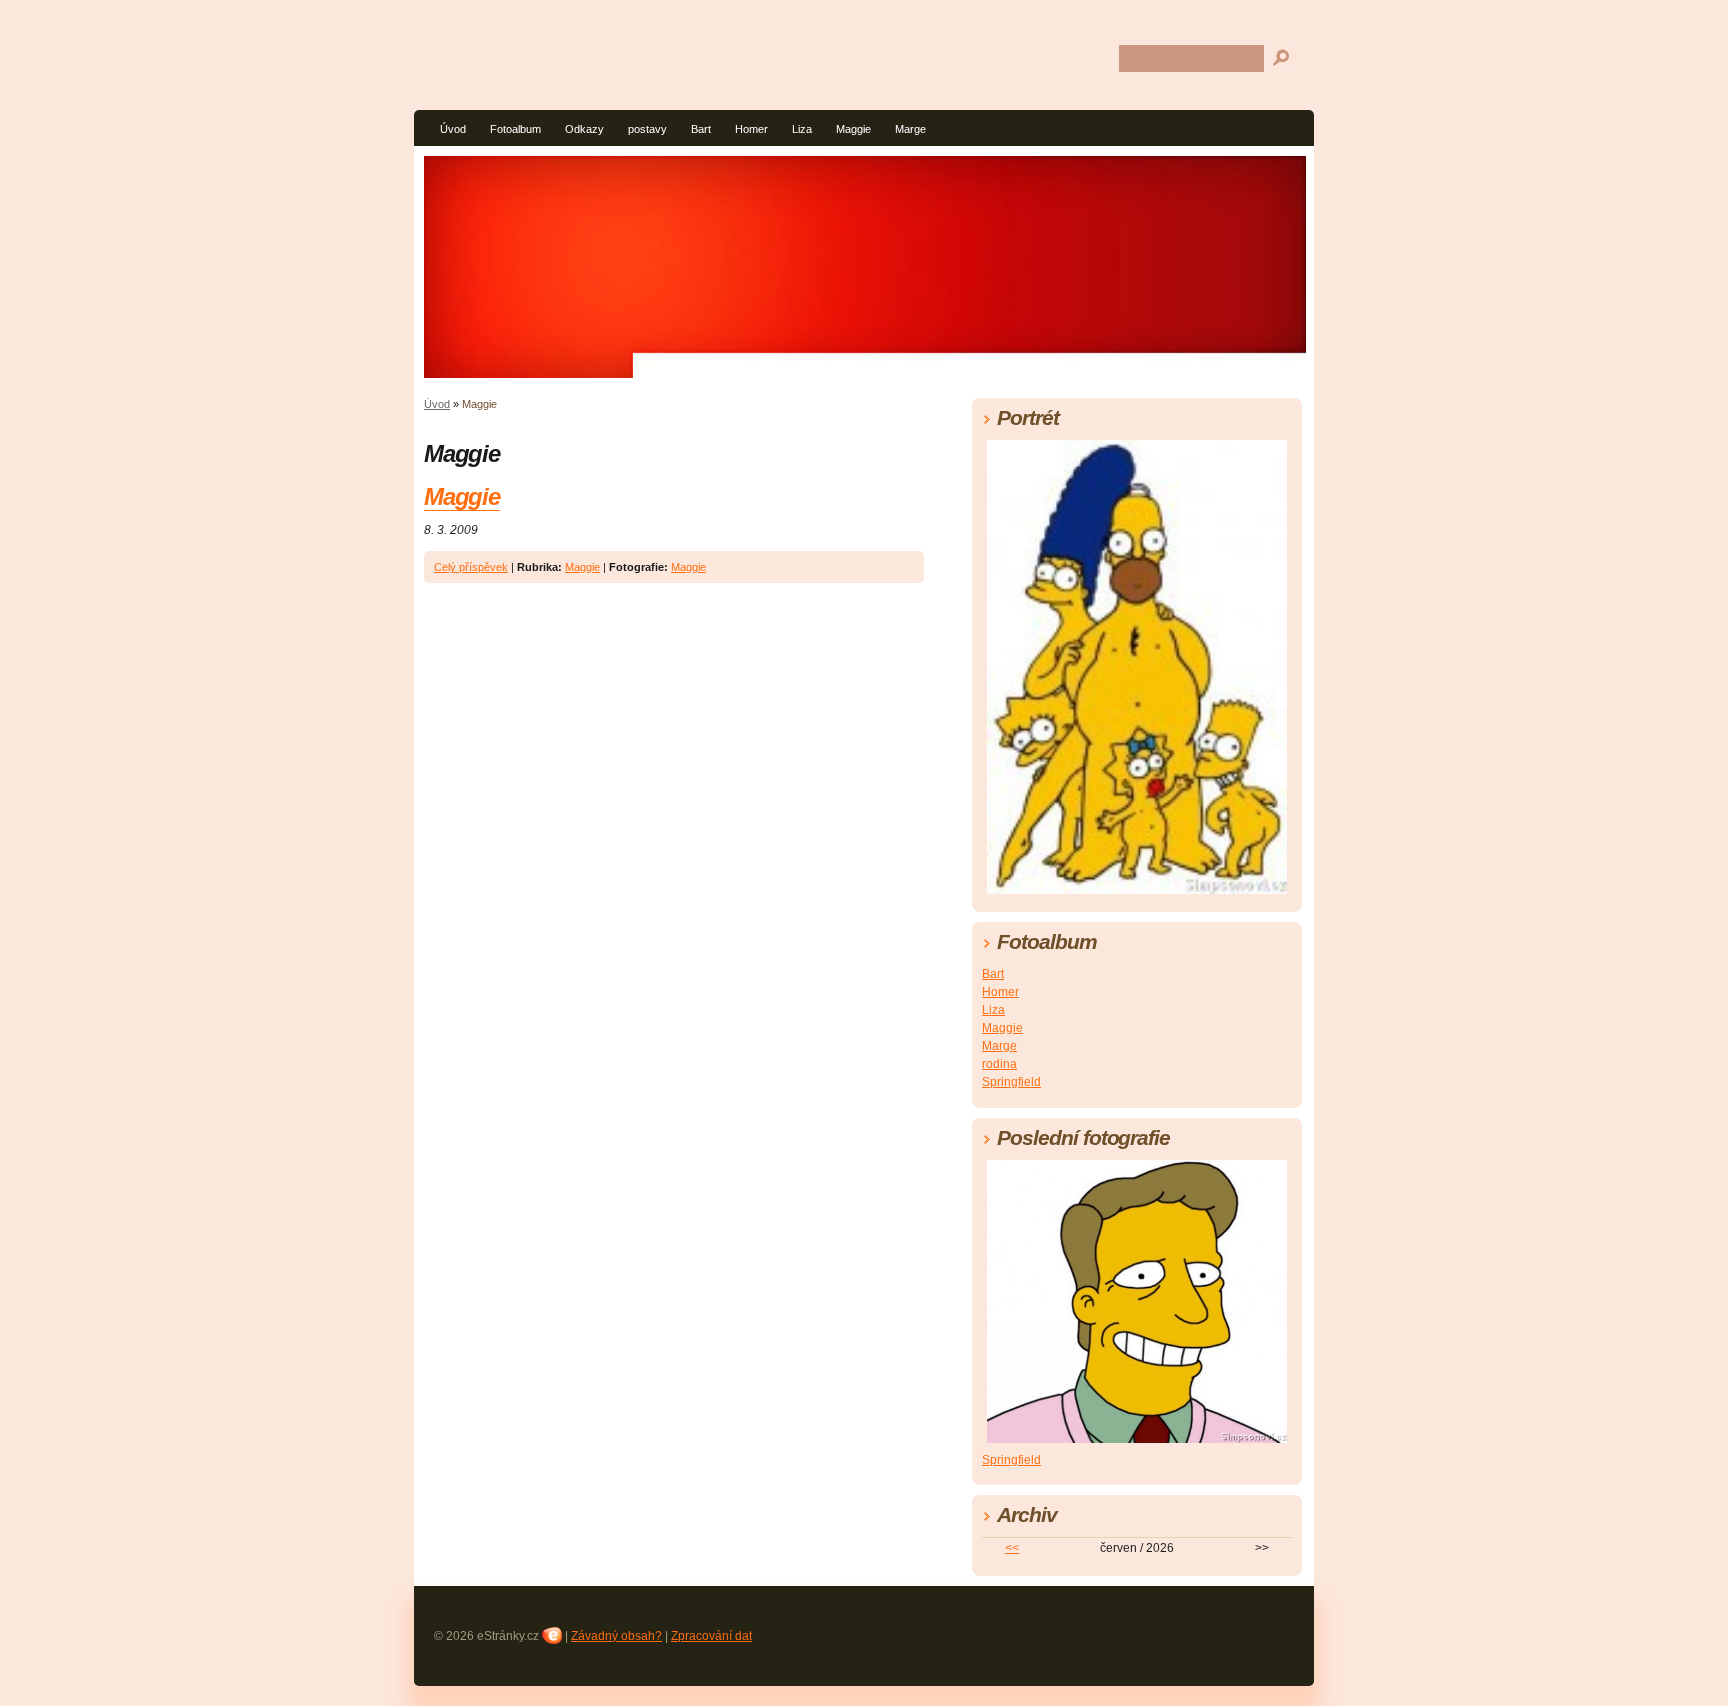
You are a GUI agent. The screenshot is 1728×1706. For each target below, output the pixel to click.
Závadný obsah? (616, 1636)
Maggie (853, 129)
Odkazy (584, 129)
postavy (647, 129)
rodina (999, 1064)
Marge (910, 129)
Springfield (1011, 1082)
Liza (802, 129)
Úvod (453, 129)
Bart (701, 129)
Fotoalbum (515, 129)
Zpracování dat (711, 1636)
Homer (751, 129)
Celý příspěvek (471, 567)
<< (1012, 1548)
